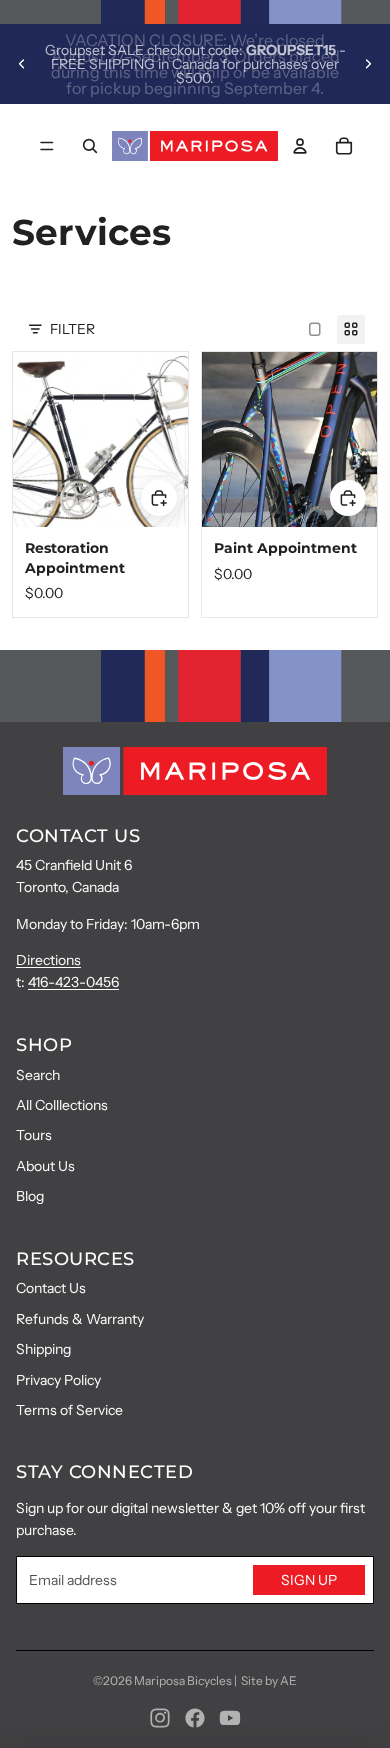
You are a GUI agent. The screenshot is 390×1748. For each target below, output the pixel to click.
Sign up (309, 1580)
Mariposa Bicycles (183, 1680)
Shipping (43, 1349)
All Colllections (62, 1105)
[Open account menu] (300, 146)
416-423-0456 (73, 982)
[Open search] (90, 146)
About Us (45, 1166)
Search (38, 1075)
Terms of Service (69, 1410)
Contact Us (51, 1288)
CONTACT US (78, 836)
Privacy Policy (58, 1380)
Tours (34, 1135)
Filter (72, 329)
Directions (48, 960)
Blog (30, 1196)
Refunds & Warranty (80, 1319)
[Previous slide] (22, 64)
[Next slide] (368, 64)
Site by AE (269, 1680)
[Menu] (47, 146)
